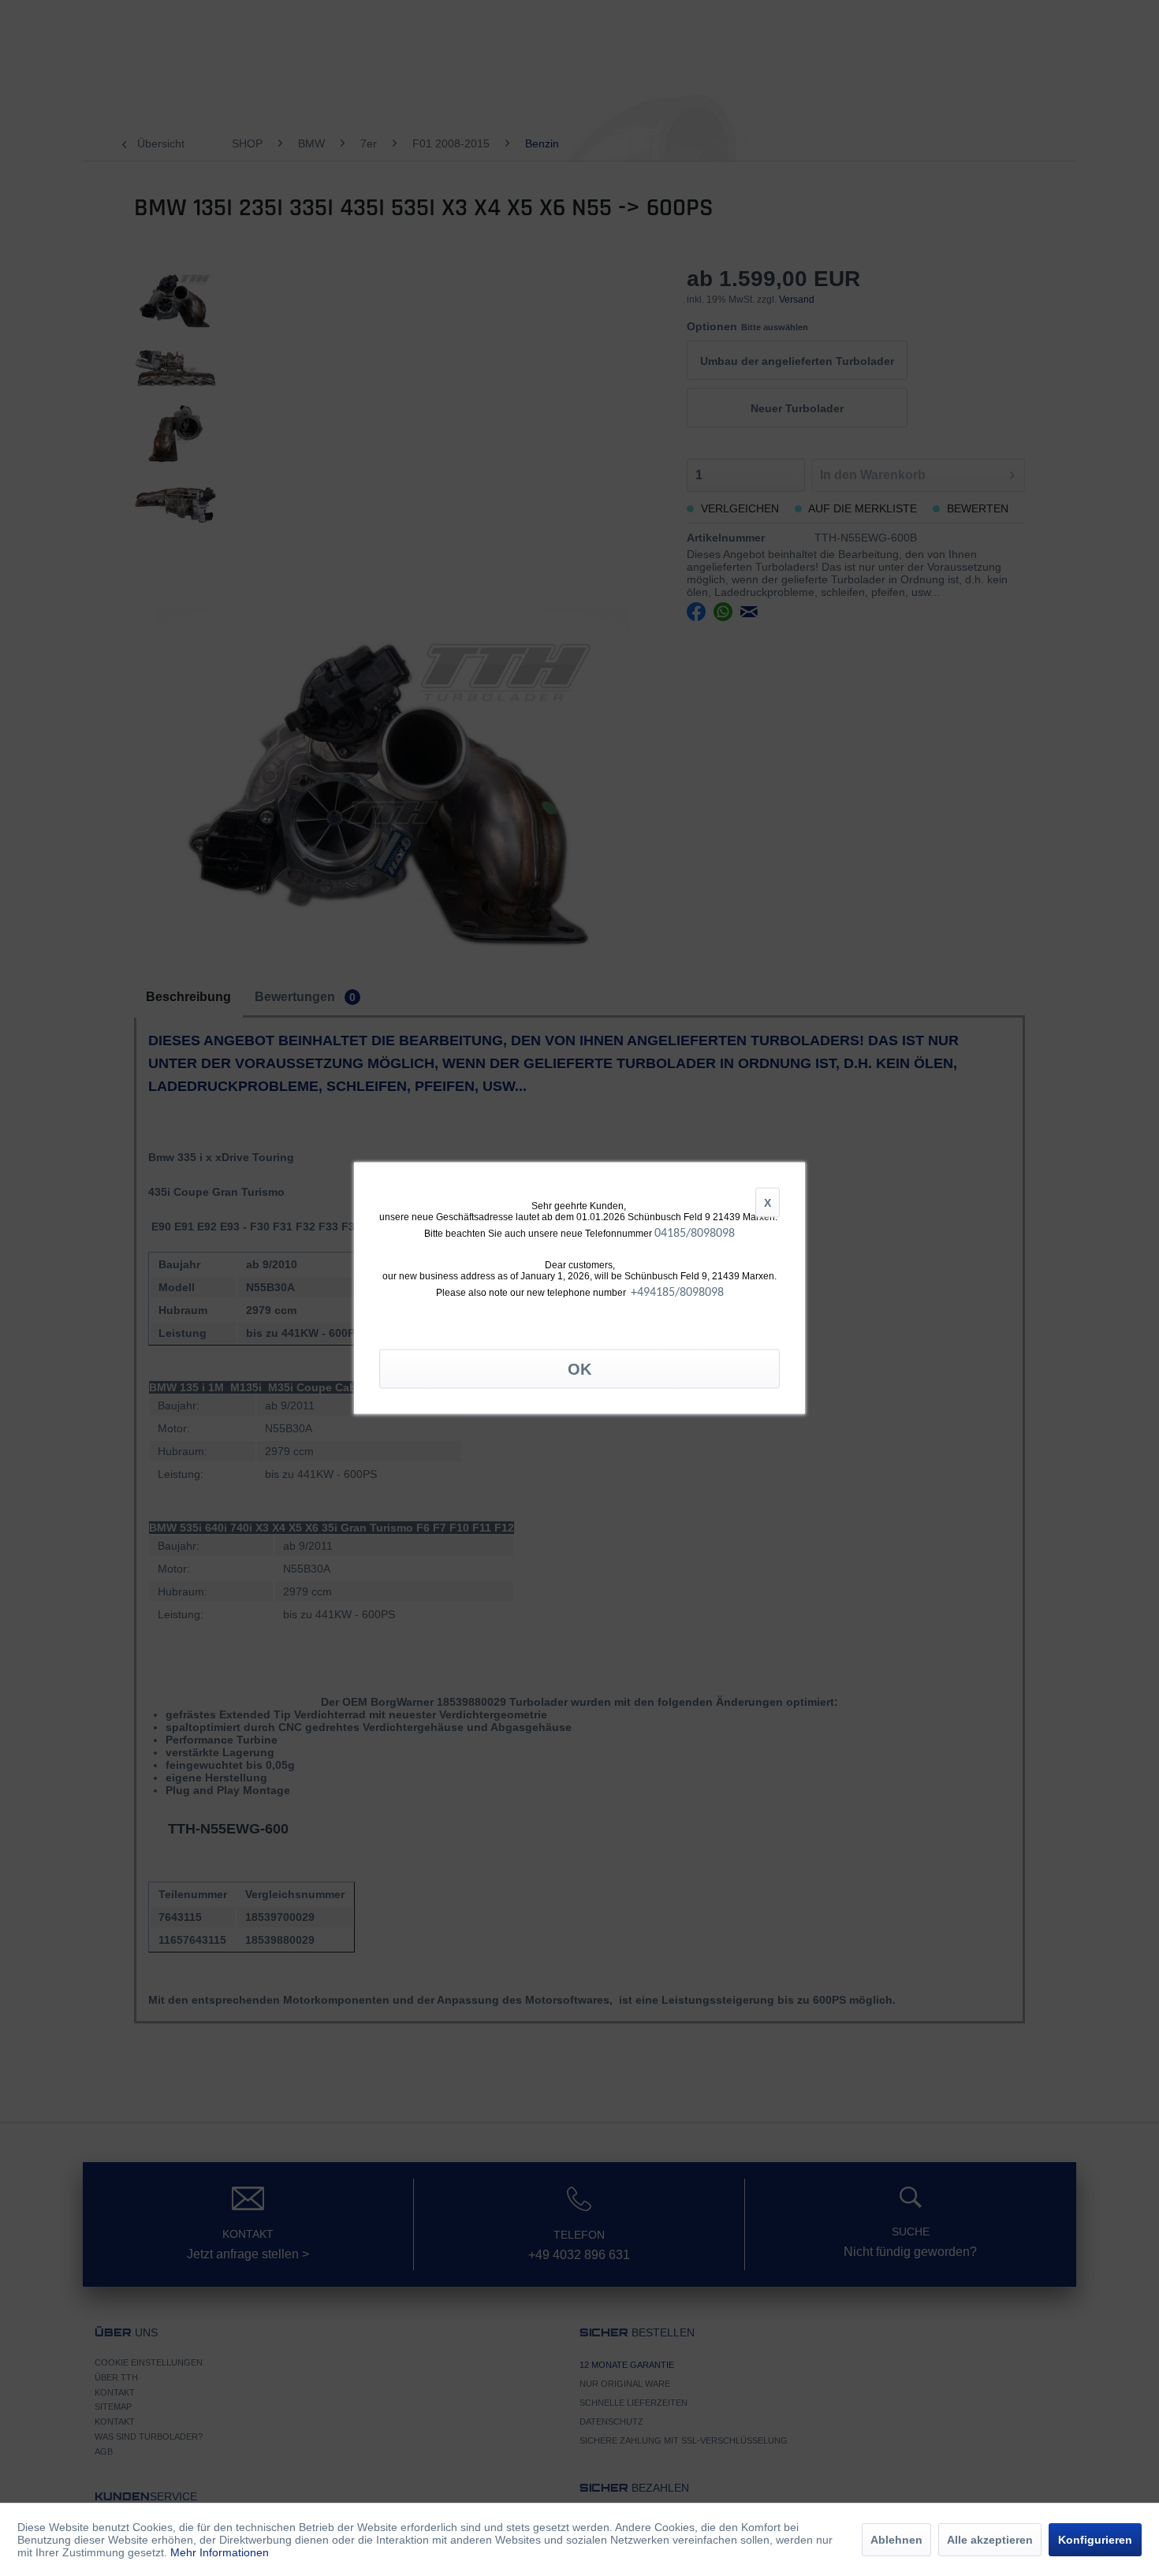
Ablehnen (896, 2540)
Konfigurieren (1095, 2540)
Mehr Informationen (220, 2552)
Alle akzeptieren (990, 2540)
